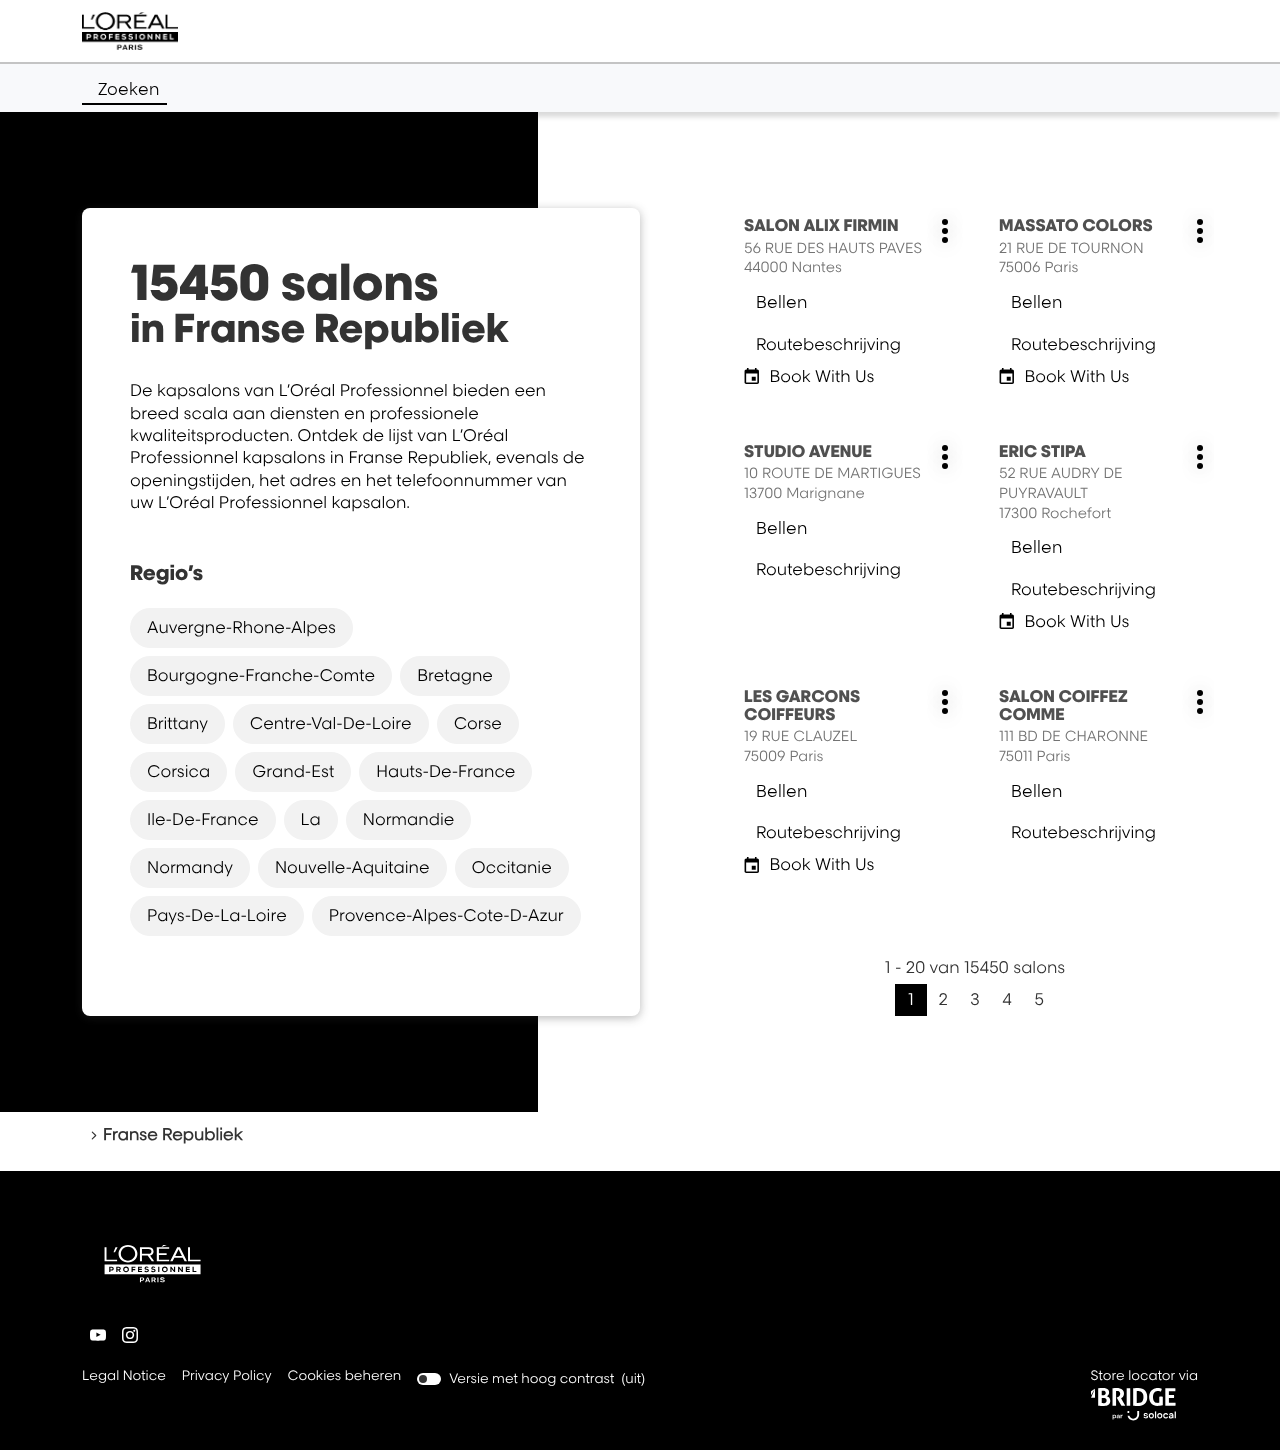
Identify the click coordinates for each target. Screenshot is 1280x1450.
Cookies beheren (345, 1376)
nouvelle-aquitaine (352, 867)
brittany (177, 723)
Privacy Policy (227, 1377)
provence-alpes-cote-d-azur (446, 915)
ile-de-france (203, 819)
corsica (178, 771)
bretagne (455, 675)
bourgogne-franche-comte (261, 675)
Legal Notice (124, 1377)
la (311, 819)
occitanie (512, 867)
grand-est (293, 771)
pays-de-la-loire (217, 915)
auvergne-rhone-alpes (241, 627)
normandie (409, 819)
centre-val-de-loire (331, 723)
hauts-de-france (445, 771)
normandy (190, 867)
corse (478, 723)
